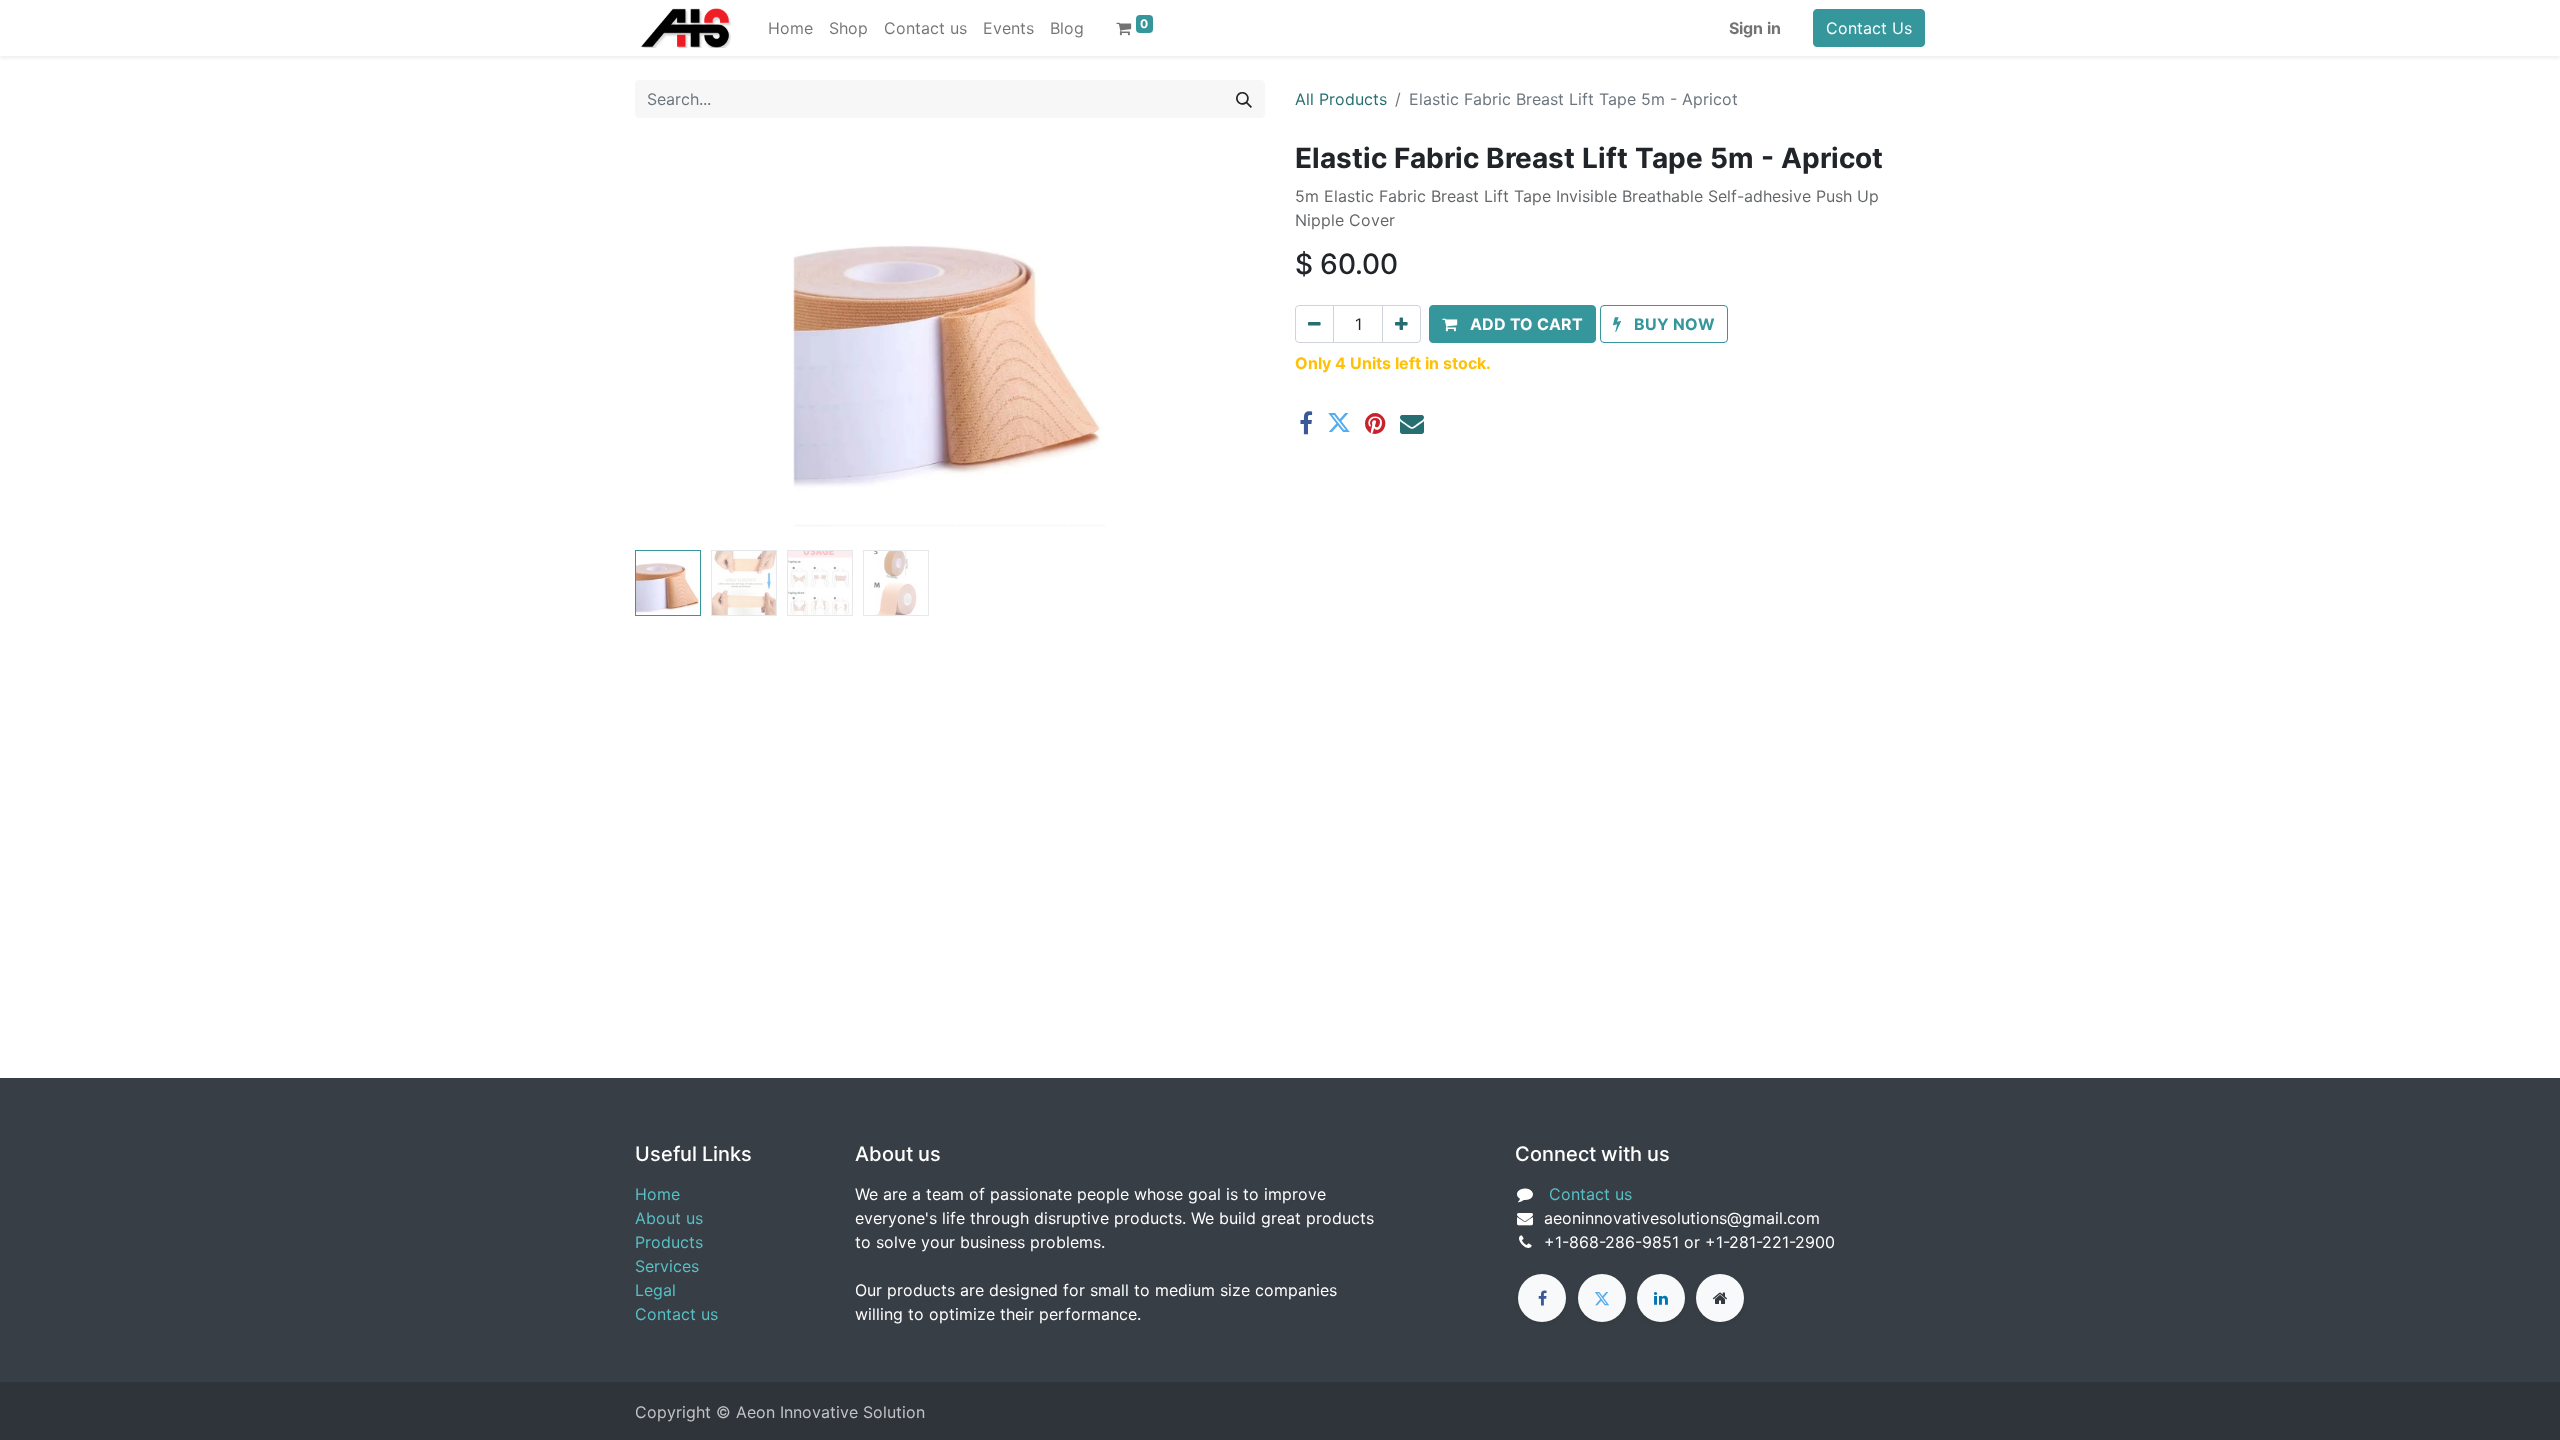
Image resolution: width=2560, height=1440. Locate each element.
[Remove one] (1314, 324)
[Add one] (1401, 324)
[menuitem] (790, 28)
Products (669, 1242)
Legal (655, 1290)
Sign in (1755, 28)
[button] (682, 342)
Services (667, 1266)
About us (669, 1218)
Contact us (676, 1314)
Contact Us (1869, 28)
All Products (1341, 99)
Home (657, 1194)
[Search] (1244, 99)
